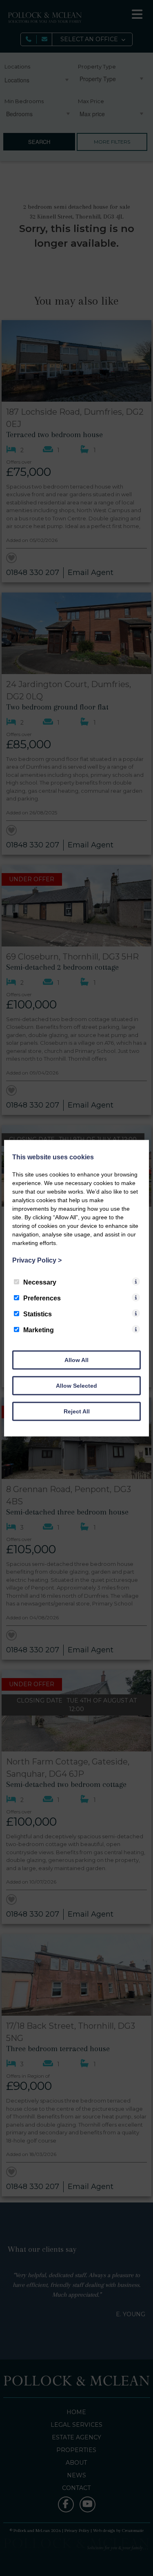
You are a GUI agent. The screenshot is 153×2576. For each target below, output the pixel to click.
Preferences (42, 1298)
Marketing (39, 1330)
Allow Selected (76, 1385)
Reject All (77, 1411)
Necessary (40, 1282)
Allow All (76, 1360)
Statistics (38, 1314)
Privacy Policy (37, 1260)
